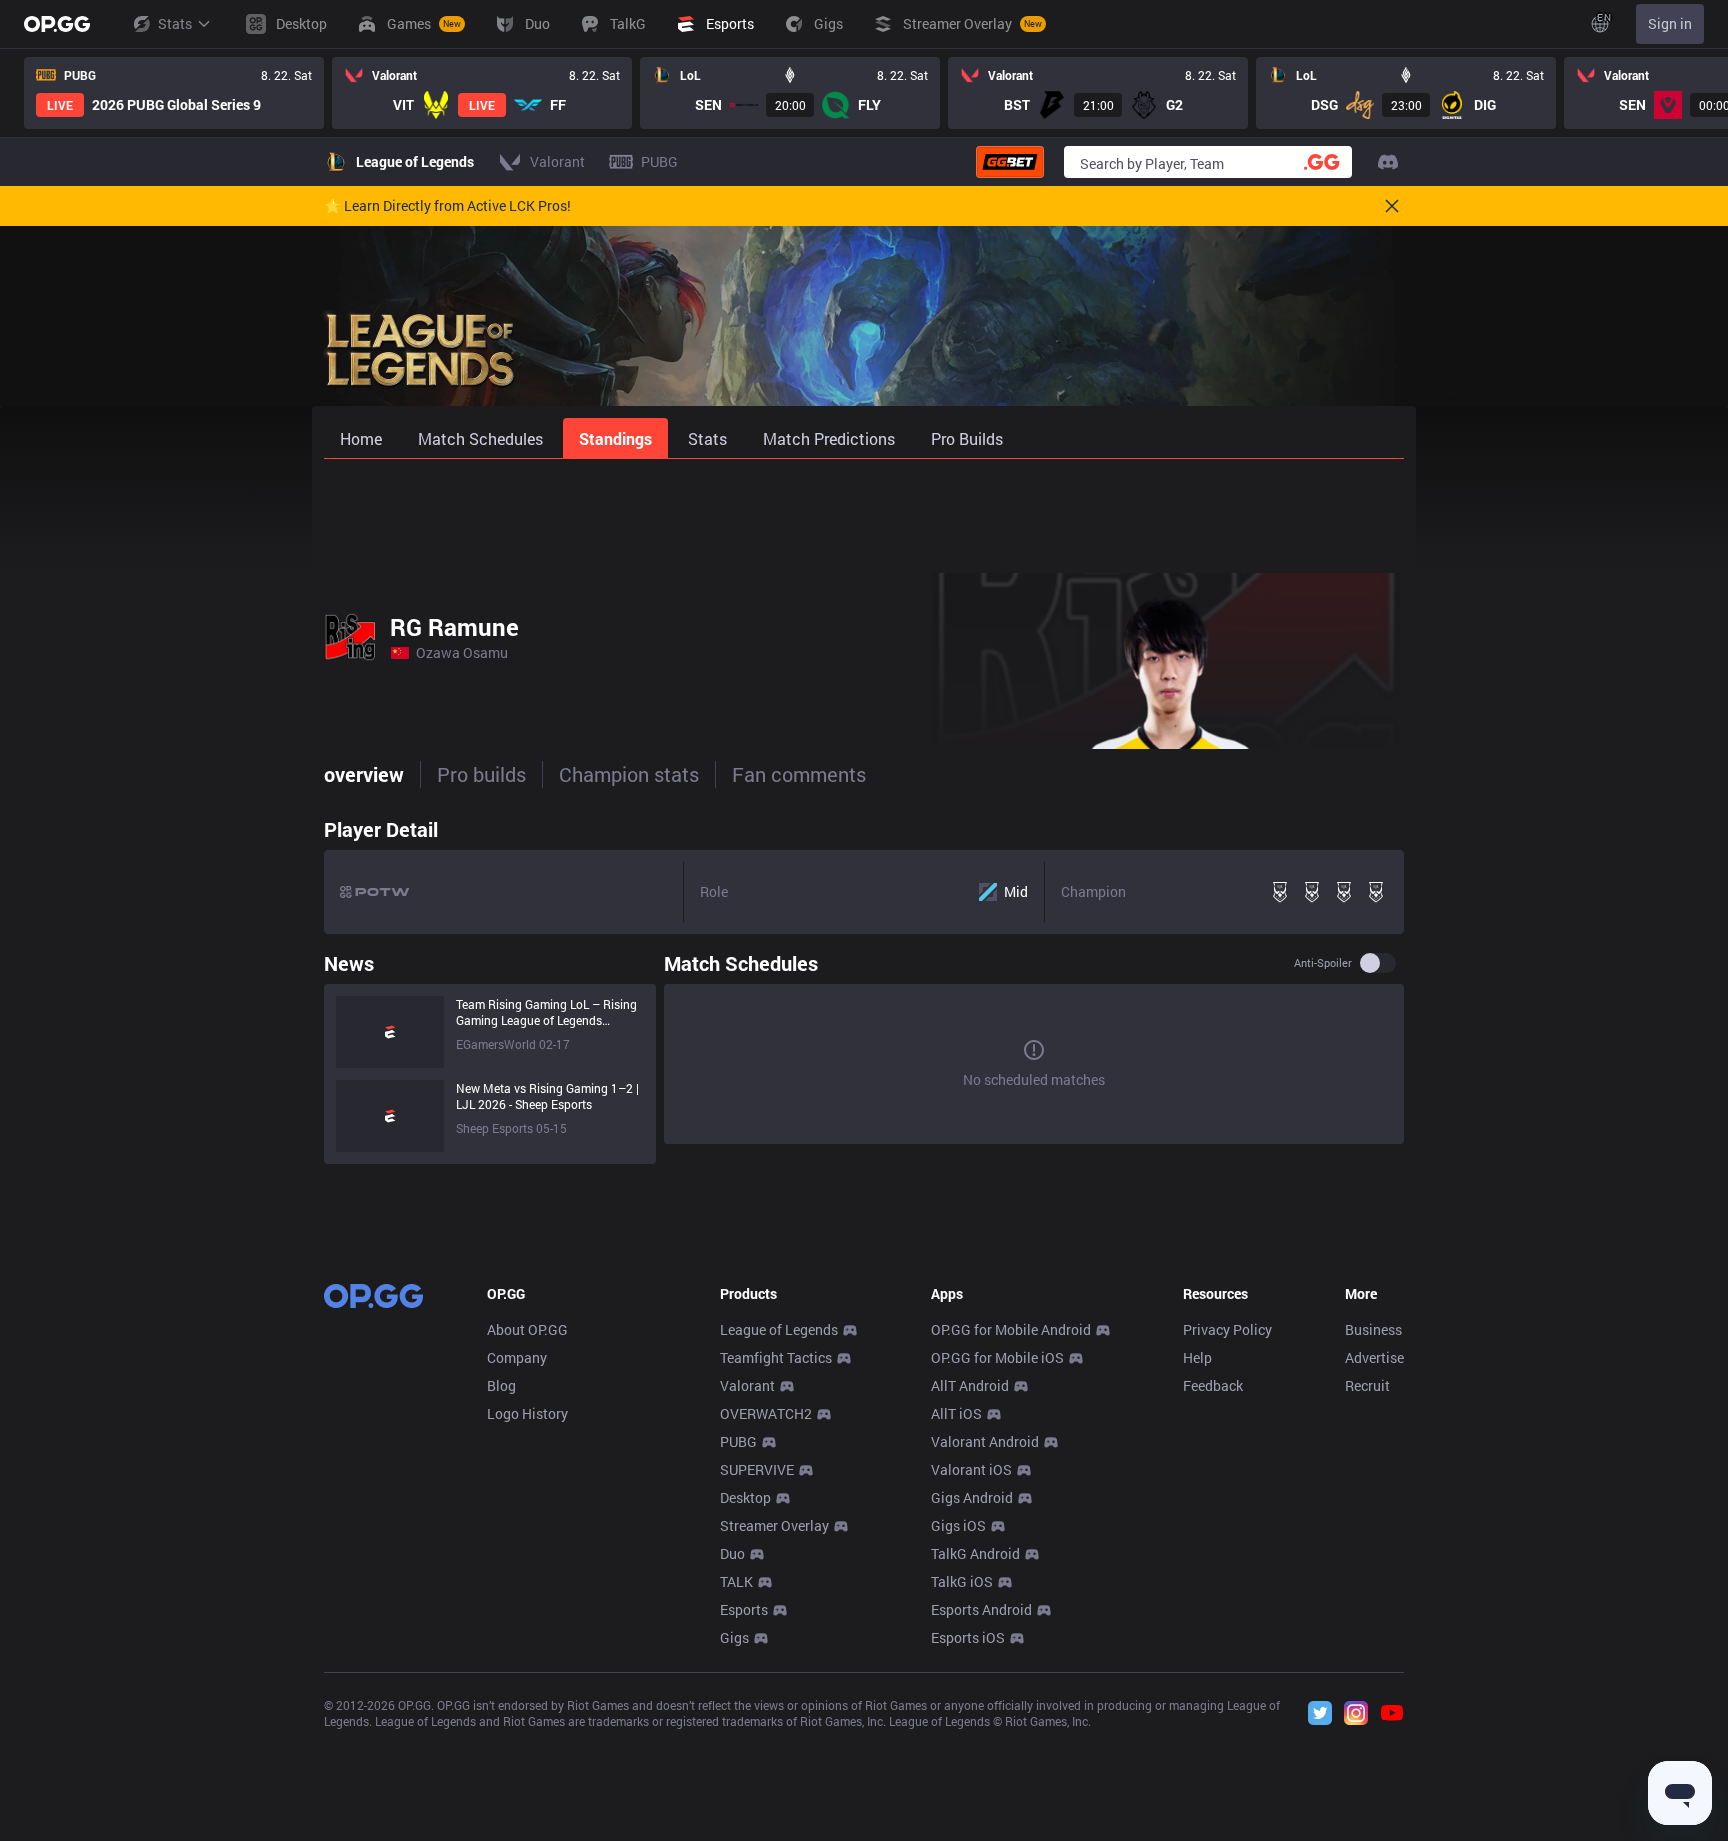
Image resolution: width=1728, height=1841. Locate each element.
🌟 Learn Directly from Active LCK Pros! (447, 206)
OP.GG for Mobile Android (1011, 1329)
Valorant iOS (971, 1469)
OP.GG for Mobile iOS (997, 1357)
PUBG (738, 1441)
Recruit (1367, 1385)
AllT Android (970, 1385)
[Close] (1392, 206)
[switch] (1378, 963)
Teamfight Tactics (776, 1357)
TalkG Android (975, 1553)
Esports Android (981, 1609)
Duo (732, 1553)
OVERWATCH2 (766, 1413)
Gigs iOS (958, 1525)
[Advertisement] (864, 512)
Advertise (1374, 1357)
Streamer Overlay (774, 1525)
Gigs (734, 1637)
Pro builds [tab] (481, 774)
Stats (175, 23)
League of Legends (779, 1329)
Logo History (527, 1413)
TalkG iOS (962, 1581)
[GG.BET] (1010, 162)
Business (1373, 1329)
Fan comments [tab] (799, 774)
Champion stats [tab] (629, 774)
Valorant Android (985, 1441)
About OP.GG (527, 1329)
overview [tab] (364, 774)
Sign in (1670, 23)
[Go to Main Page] (57, 24)
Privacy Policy (1227, 1329)
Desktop (745, 1497)
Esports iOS (968, 1637)
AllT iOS (956, 1413)
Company (517, 1357)
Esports (744, 1609)
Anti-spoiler (1323, 963)
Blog (501, 1385)
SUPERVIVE (757, 1469)
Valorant (747, 1385)
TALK (736, 1581)
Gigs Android (972, 1497)
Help (1197, 1357)
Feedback (1213, 1385)
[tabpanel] (864, 986)
